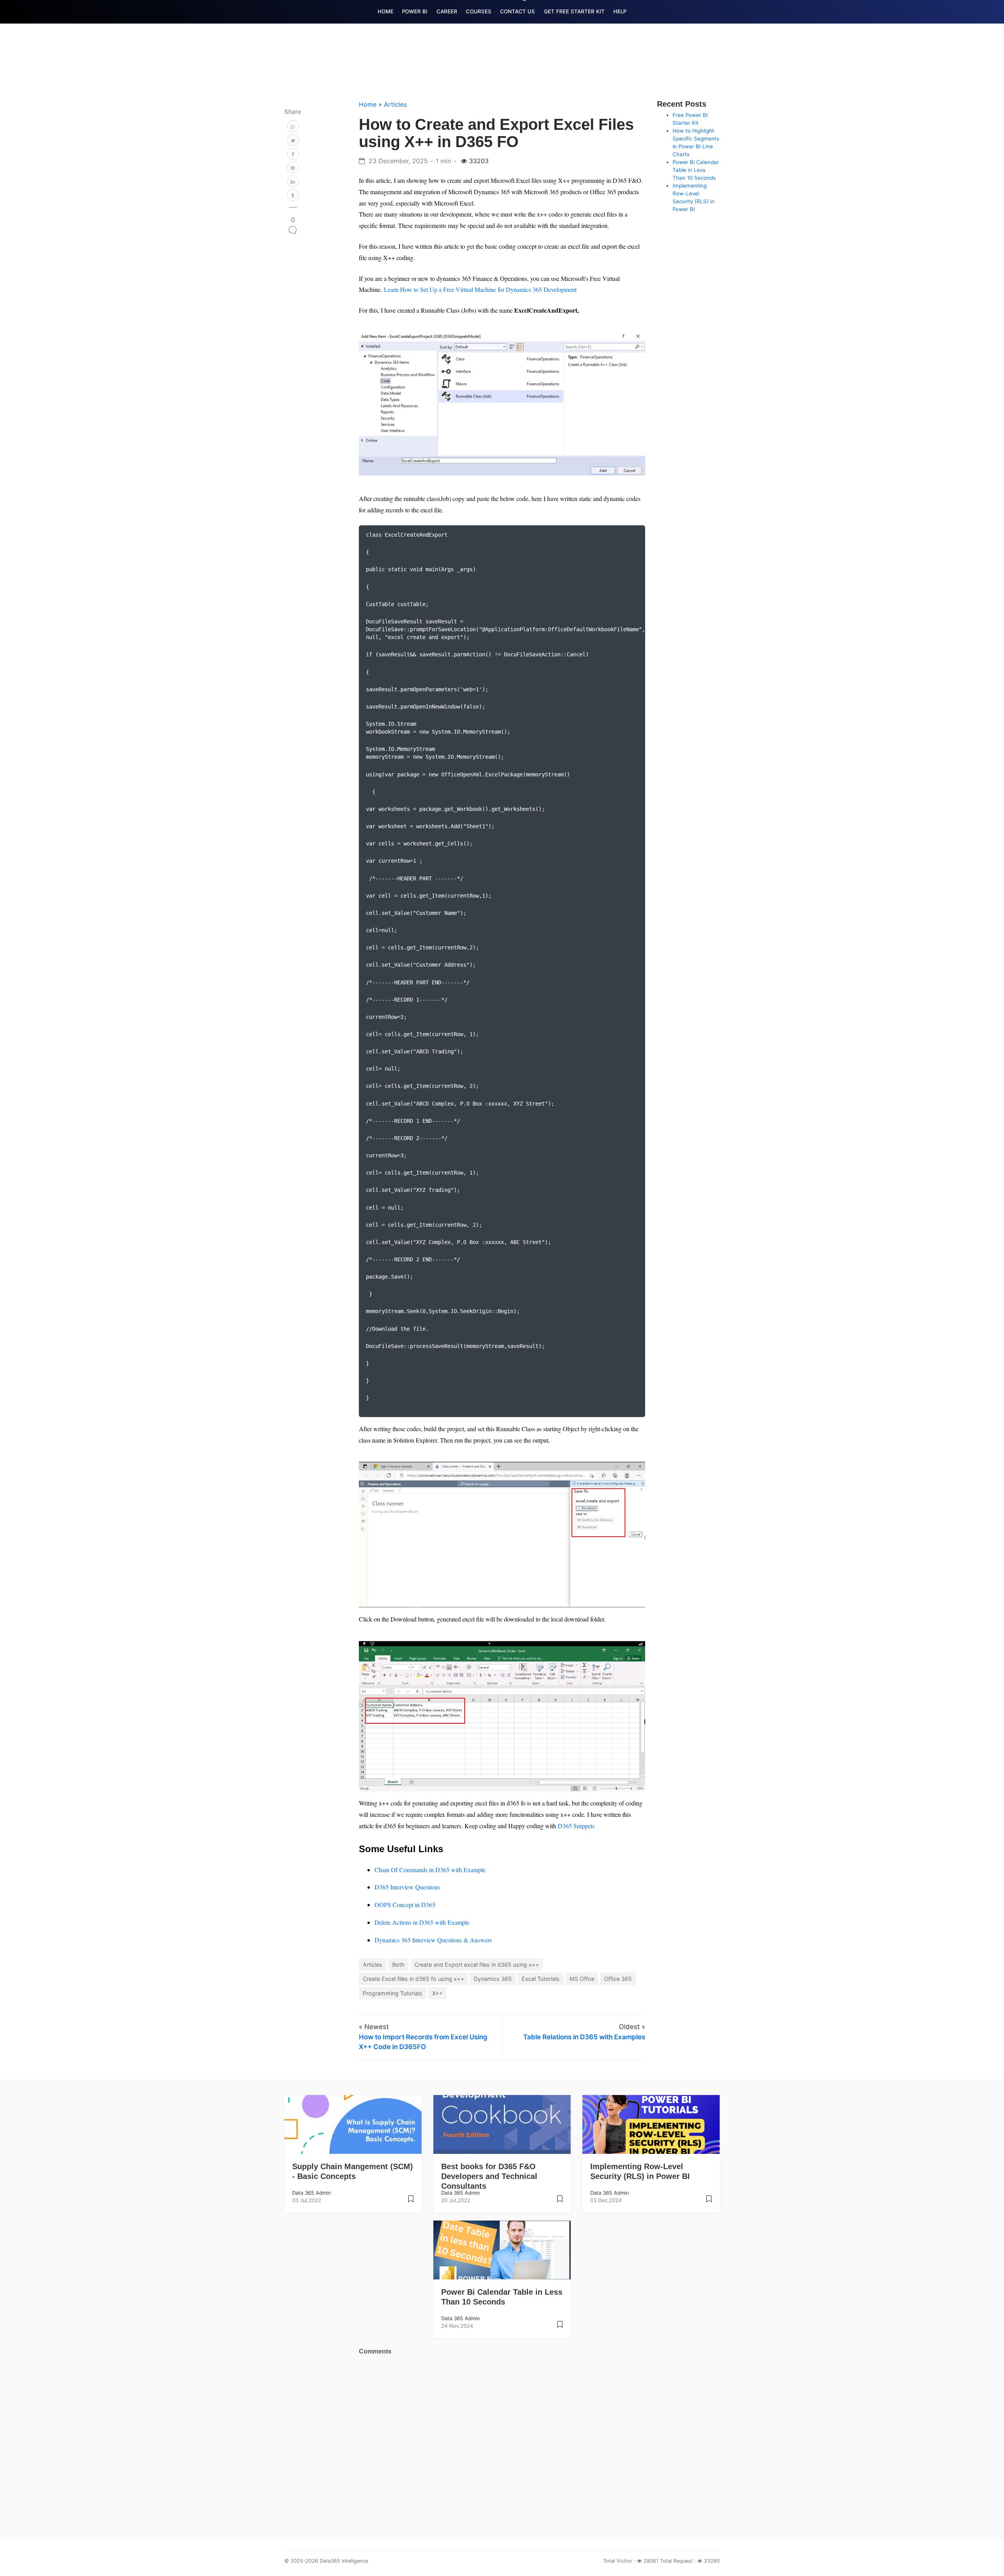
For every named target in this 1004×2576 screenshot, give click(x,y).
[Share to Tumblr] (293, 195)
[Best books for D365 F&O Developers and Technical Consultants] (560, 2202)
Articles (395, 104)
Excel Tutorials (541, 1979)
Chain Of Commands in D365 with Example (430, 1870)
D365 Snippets (576, 1826)
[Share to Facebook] (293, 154)
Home (369, 104)
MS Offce (582, 1979)
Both (398, 1965)
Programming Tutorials (393, 1993)
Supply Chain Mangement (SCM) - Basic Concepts (353, 2171)
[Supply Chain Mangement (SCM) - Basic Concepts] (411, 2202)
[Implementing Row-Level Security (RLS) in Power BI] (709, 2202)
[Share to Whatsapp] (293, 126)
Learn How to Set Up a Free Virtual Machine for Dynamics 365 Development (480, 289)
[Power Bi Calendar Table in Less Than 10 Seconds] (560, 2327)
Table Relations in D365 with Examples (584, 2037)
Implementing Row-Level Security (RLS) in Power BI (640, 2171)
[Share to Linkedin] (293, 181)
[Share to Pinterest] (293, 168)
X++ (437, 1993)
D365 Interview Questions (407, 1887)
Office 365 (618, 1979)
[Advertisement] (716, 337)
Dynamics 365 (493, 1979)
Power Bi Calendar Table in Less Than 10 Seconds (696, 170)
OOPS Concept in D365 (405, 1905)
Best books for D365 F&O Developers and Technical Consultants (489, 2176)
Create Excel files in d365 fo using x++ (413, 1979)
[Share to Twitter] (293, 140)
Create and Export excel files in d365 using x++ (477, 1965)
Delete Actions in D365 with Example (422, 1922)
